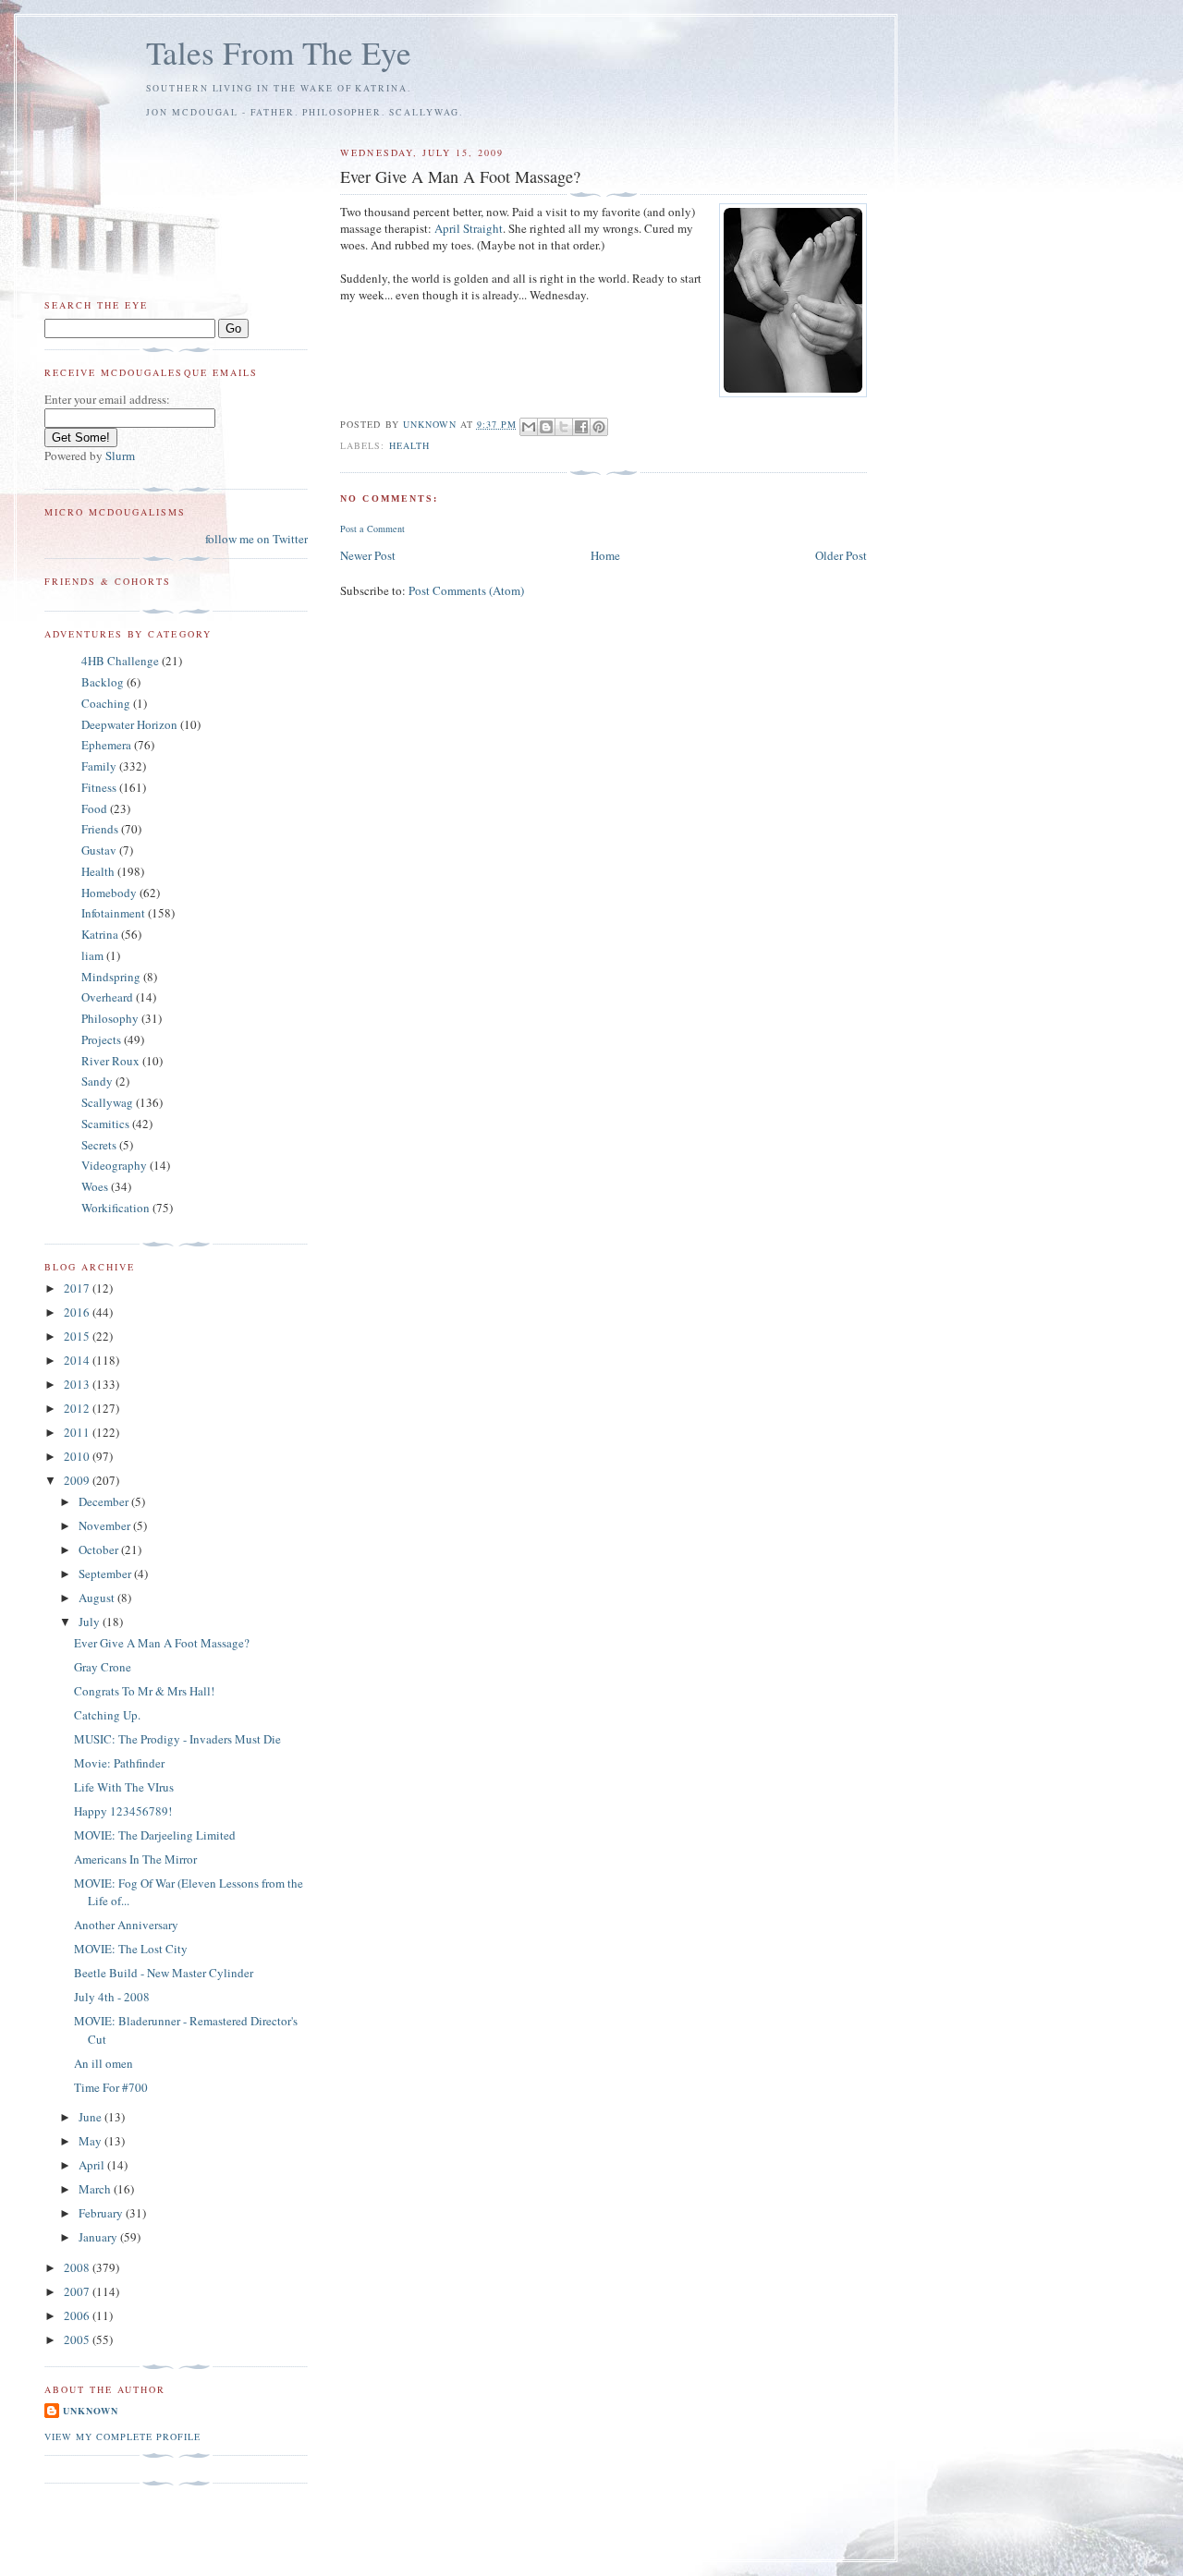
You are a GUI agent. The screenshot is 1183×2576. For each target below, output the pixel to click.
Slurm (120, 456)
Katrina (100, 934)
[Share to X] (564, 427)
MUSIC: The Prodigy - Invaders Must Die (177, 1739)
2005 (78, 2339)
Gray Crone (103, 1667)
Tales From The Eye (279, 52)
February (102, 2213)
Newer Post (368, 555)
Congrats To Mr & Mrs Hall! (144, 1691)
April (93, 2165)
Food (94, 808)
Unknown (91, 2411)
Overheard (107, 997)
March (96, 2189)
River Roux (110, 1061)
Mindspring (111, 977)
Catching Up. (107, 1715)
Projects (101, 1039)
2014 (78, 1360)
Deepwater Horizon (129, 724)
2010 (78, 1456)
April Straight (469, 228)
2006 (78, 2315)
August (98, 1598)
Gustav (99, 850)
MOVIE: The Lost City (131, 1949)
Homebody (109, 893)
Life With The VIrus (124, 1787)
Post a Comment (372, 529)
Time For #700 (111, 2087)
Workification (116, 1208)
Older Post (841, 555)
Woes (95, 1186)
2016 (78, 1312)
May (91, 2141)
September (106, 1574)
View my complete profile (122, 2436)
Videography (114, 1165)
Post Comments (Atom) (466, 590)
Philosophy (110, 1018)
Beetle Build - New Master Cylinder (164, 1973)
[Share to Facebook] (581, 427)
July (91, 1622)
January (99, 2237)
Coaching (106, 703)
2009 (78, 1480)
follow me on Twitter (256, 539)
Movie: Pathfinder (119, 1763)
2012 (78, 1408)
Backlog (103, 682)
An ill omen (104, 2063)
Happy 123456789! (123, 1811)
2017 (78, 1288)
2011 (78, 1432)
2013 (78, 1384)
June (91, 2117)
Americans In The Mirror (135, 1859)
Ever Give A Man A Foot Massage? (162, 1643)
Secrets (99, 1145)
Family (99, 766)
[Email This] (529, 427)
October (100, 1549)
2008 (78, 2267)
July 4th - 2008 (112, 1997)
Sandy (97, 1081)
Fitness (99, 787)
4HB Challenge (120, 661)
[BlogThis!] (546, 427)
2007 (78, 2291)
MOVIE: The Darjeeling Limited (155, 1835)
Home (605, 555)
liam (92, 955)
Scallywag (107, 1102)
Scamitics (105, 1124)
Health (409, 445)
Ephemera (106, 745)
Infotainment (113, 913)
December (105, 1501)
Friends (100, 829)
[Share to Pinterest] (599, 427)
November (106, 1525)
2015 (78, 1336)
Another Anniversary (126, 1925)
